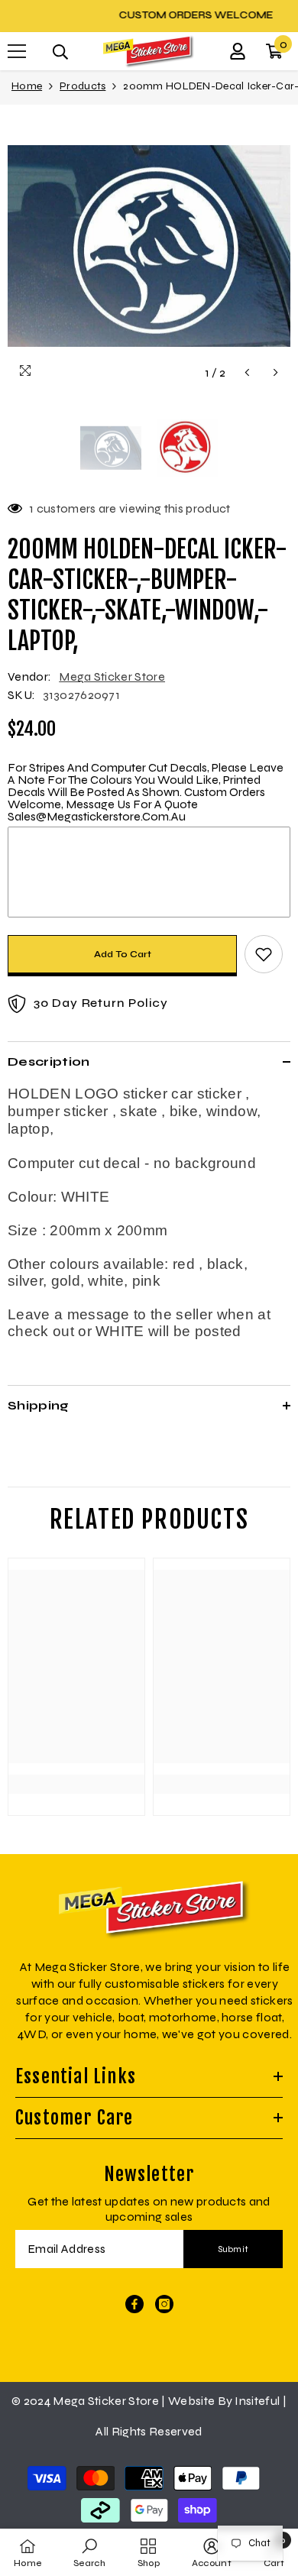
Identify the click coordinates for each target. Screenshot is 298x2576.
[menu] (17, 51)
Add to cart (123, 954)
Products (83, 86)
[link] (76, 1757)
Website (191, 2401)
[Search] (60, 52)
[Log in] (238, 51)
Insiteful (258, 2401)
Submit (233, 2249)
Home (27, 86)
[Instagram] (164, 2304)
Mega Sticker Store (112, 676)
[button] (247, 372)
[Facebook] (134, 2304)
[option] (149, 15)
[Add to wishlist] (264, 954)
